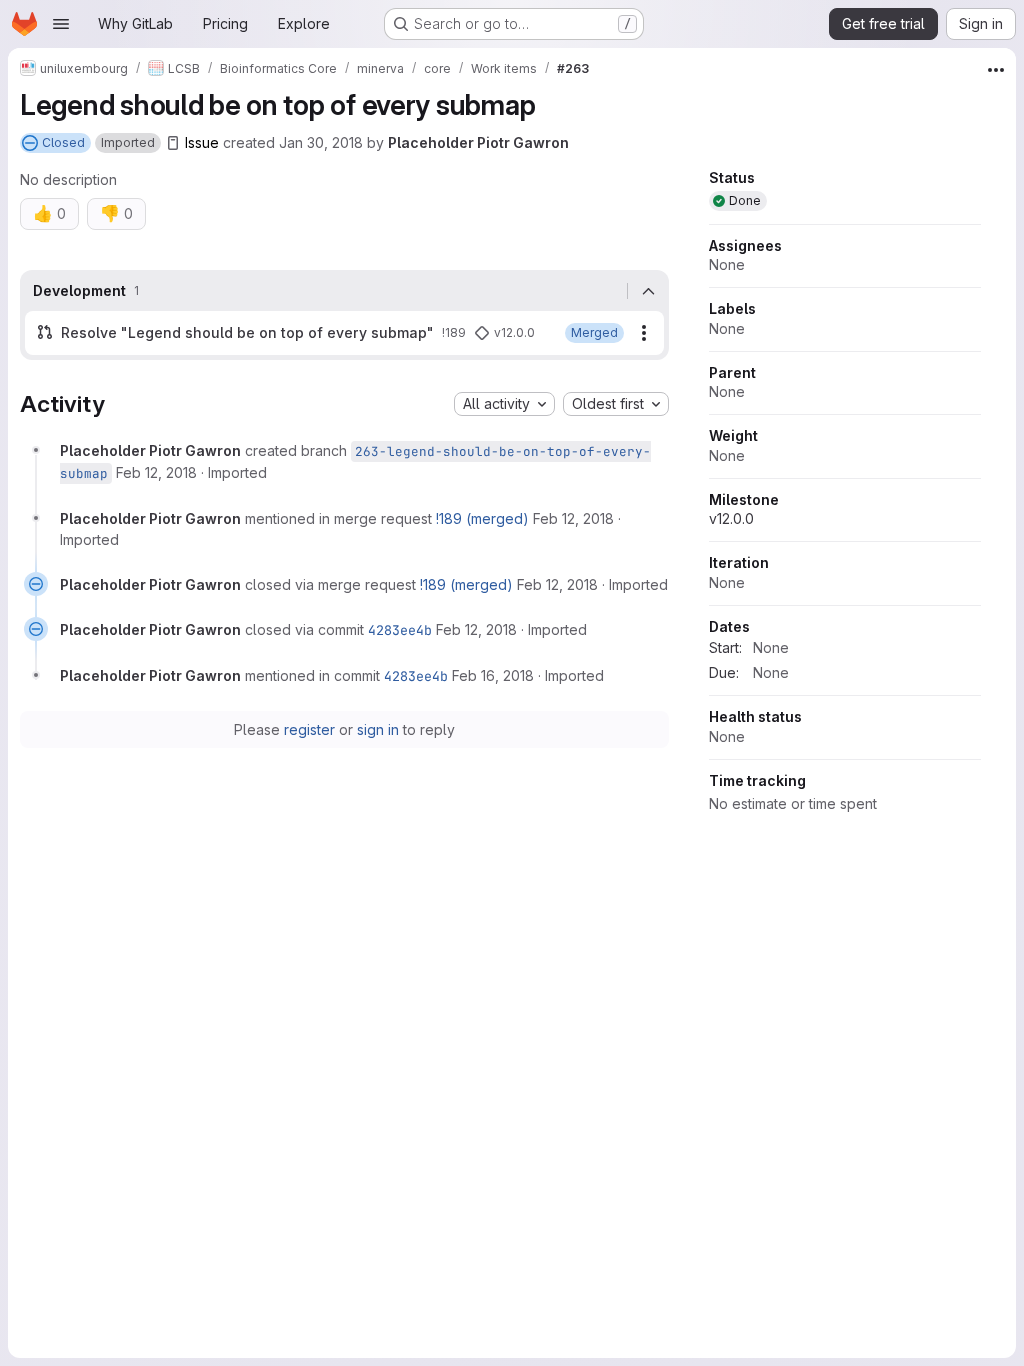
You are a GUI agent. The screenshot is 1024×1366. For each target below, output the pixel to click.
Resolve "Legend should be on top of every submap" (247, 332)
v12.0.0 (731, 518)
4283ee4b (400, 630)
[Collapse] (648, 291)
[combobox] (504, 404)
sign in (378, 729)
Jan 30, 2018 (321, 142)
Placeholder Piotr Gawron (478, 142)
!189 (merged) (482, 518)
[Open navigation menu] (61, 24)
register (309, 729)
